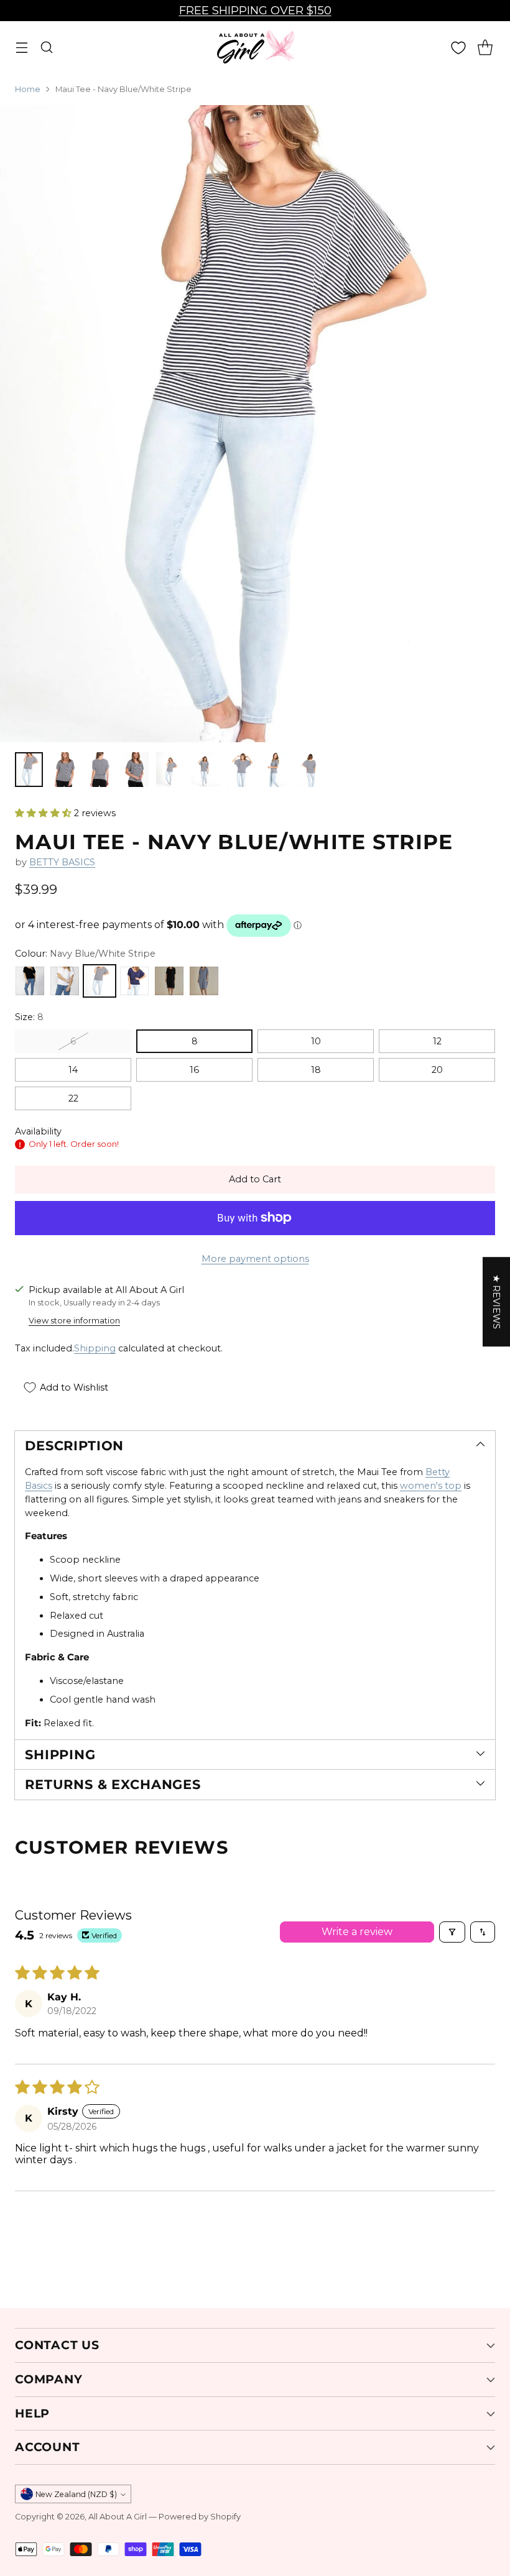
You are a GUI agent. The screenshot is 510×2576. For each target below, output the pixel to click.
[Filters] (452, 1932)
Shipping (95, 1348)
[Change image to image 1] (29, 770)
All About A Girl (118, 2517)
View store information (74, 1321)
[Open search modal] (46, 48)
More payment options (255, 1259)
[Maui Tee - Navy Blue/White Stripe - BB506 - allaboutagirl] (255, 424)
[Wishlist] (458, 48)
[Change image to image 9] (311, 770)
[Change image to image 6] (206, 770)
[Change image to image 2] (64, 770)
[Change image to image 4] (135, 770)
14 (73, 1070)
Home (28, 89)
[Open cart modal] (485, 48)
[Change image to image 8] (276, 770)
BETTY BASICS (62, 862)
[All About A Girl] (255, 47)
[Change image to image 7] (241, 770)
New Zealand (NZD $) (76, 2494)
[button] (44, 813)
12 (437, 1041)
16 (194, 1070)
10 (316, 1041)
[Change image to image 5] (170, 770)
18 (316, 1070)
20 (437, 1070)
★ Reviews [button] (496, 1302)
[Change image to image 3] (100, 770)
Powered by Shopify (200, 2517)
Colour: (85, 954)
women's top (431, 1486)
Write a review (357, 1932)
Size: (29, 1017)
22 (73, 1098)
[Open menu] (21, 48)
